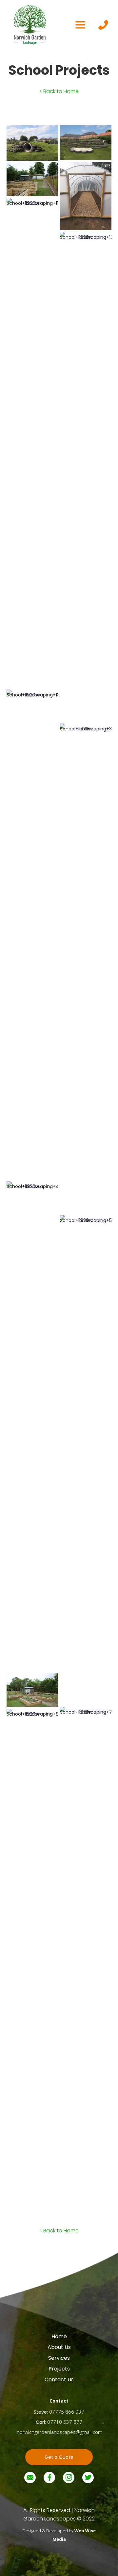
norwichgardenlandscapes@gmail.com (59, 2432)
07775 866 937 (67, 2412)
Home (59, 2337)
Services (59, 2358)
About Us (59, 2347)
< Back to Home (59, 91)
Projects (59, 2369)
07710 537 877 (65, 2422)
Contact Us (59, 2380)
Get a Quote (59, 2457)
